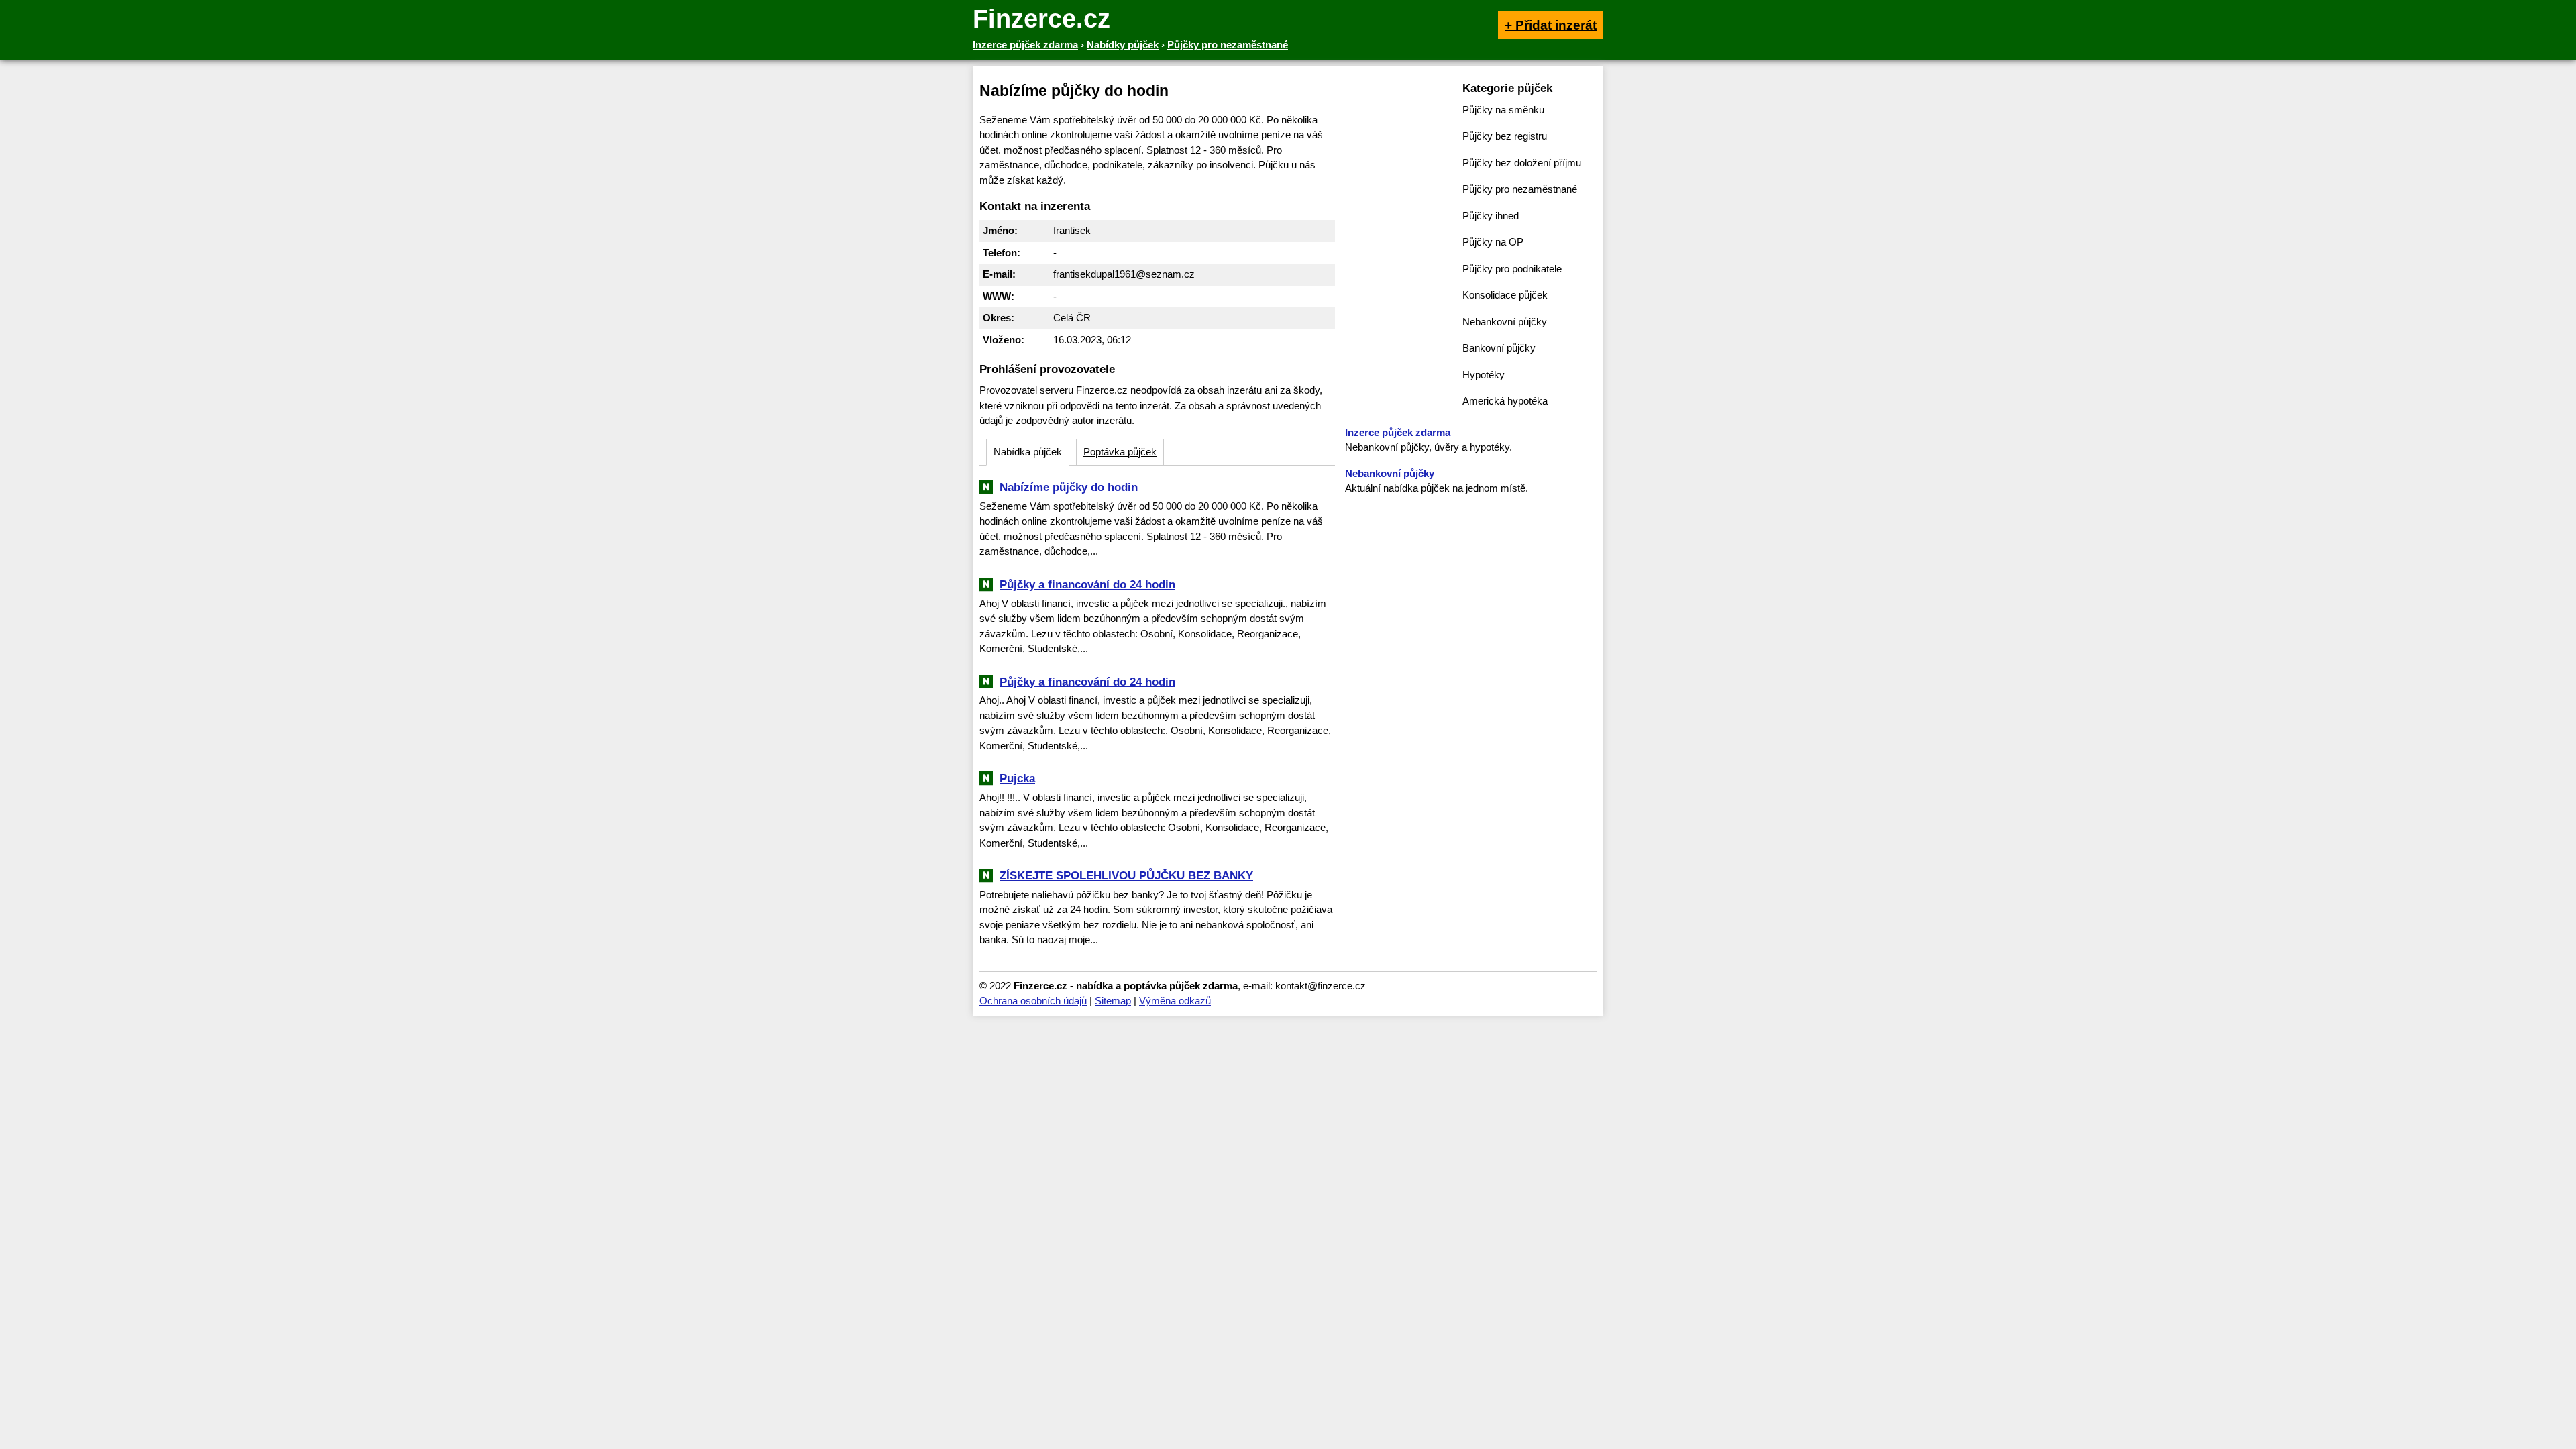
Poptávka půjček (1120, 452)
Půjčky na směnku (1503, 110)
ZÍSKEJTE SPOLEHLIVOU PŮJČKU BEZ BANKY (1126, 875)
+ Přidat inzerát (1551, 25)
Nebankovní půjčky (1505, 322)
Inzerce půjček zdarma (1398, 432)
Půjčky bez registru (1505, 136)
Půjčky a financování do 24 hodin (1087, 584)
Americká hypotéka (1505, 401)
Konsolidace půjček (1505, 295)
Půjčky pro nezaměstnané (1520, 189)
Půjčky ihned (1491, 216)
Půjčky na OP (1493, 242)
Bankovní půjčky (1499, 348)
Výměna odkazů (1175, 1001)
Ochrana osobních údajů (1033, 1001)
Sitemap (1113, 1001)
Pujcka (1017, 778)
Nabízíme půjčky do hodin (1069, 487)
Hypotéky (1484, 375)
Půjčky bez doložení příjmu (1522, 163)
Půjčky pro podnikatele (1512, 269)
